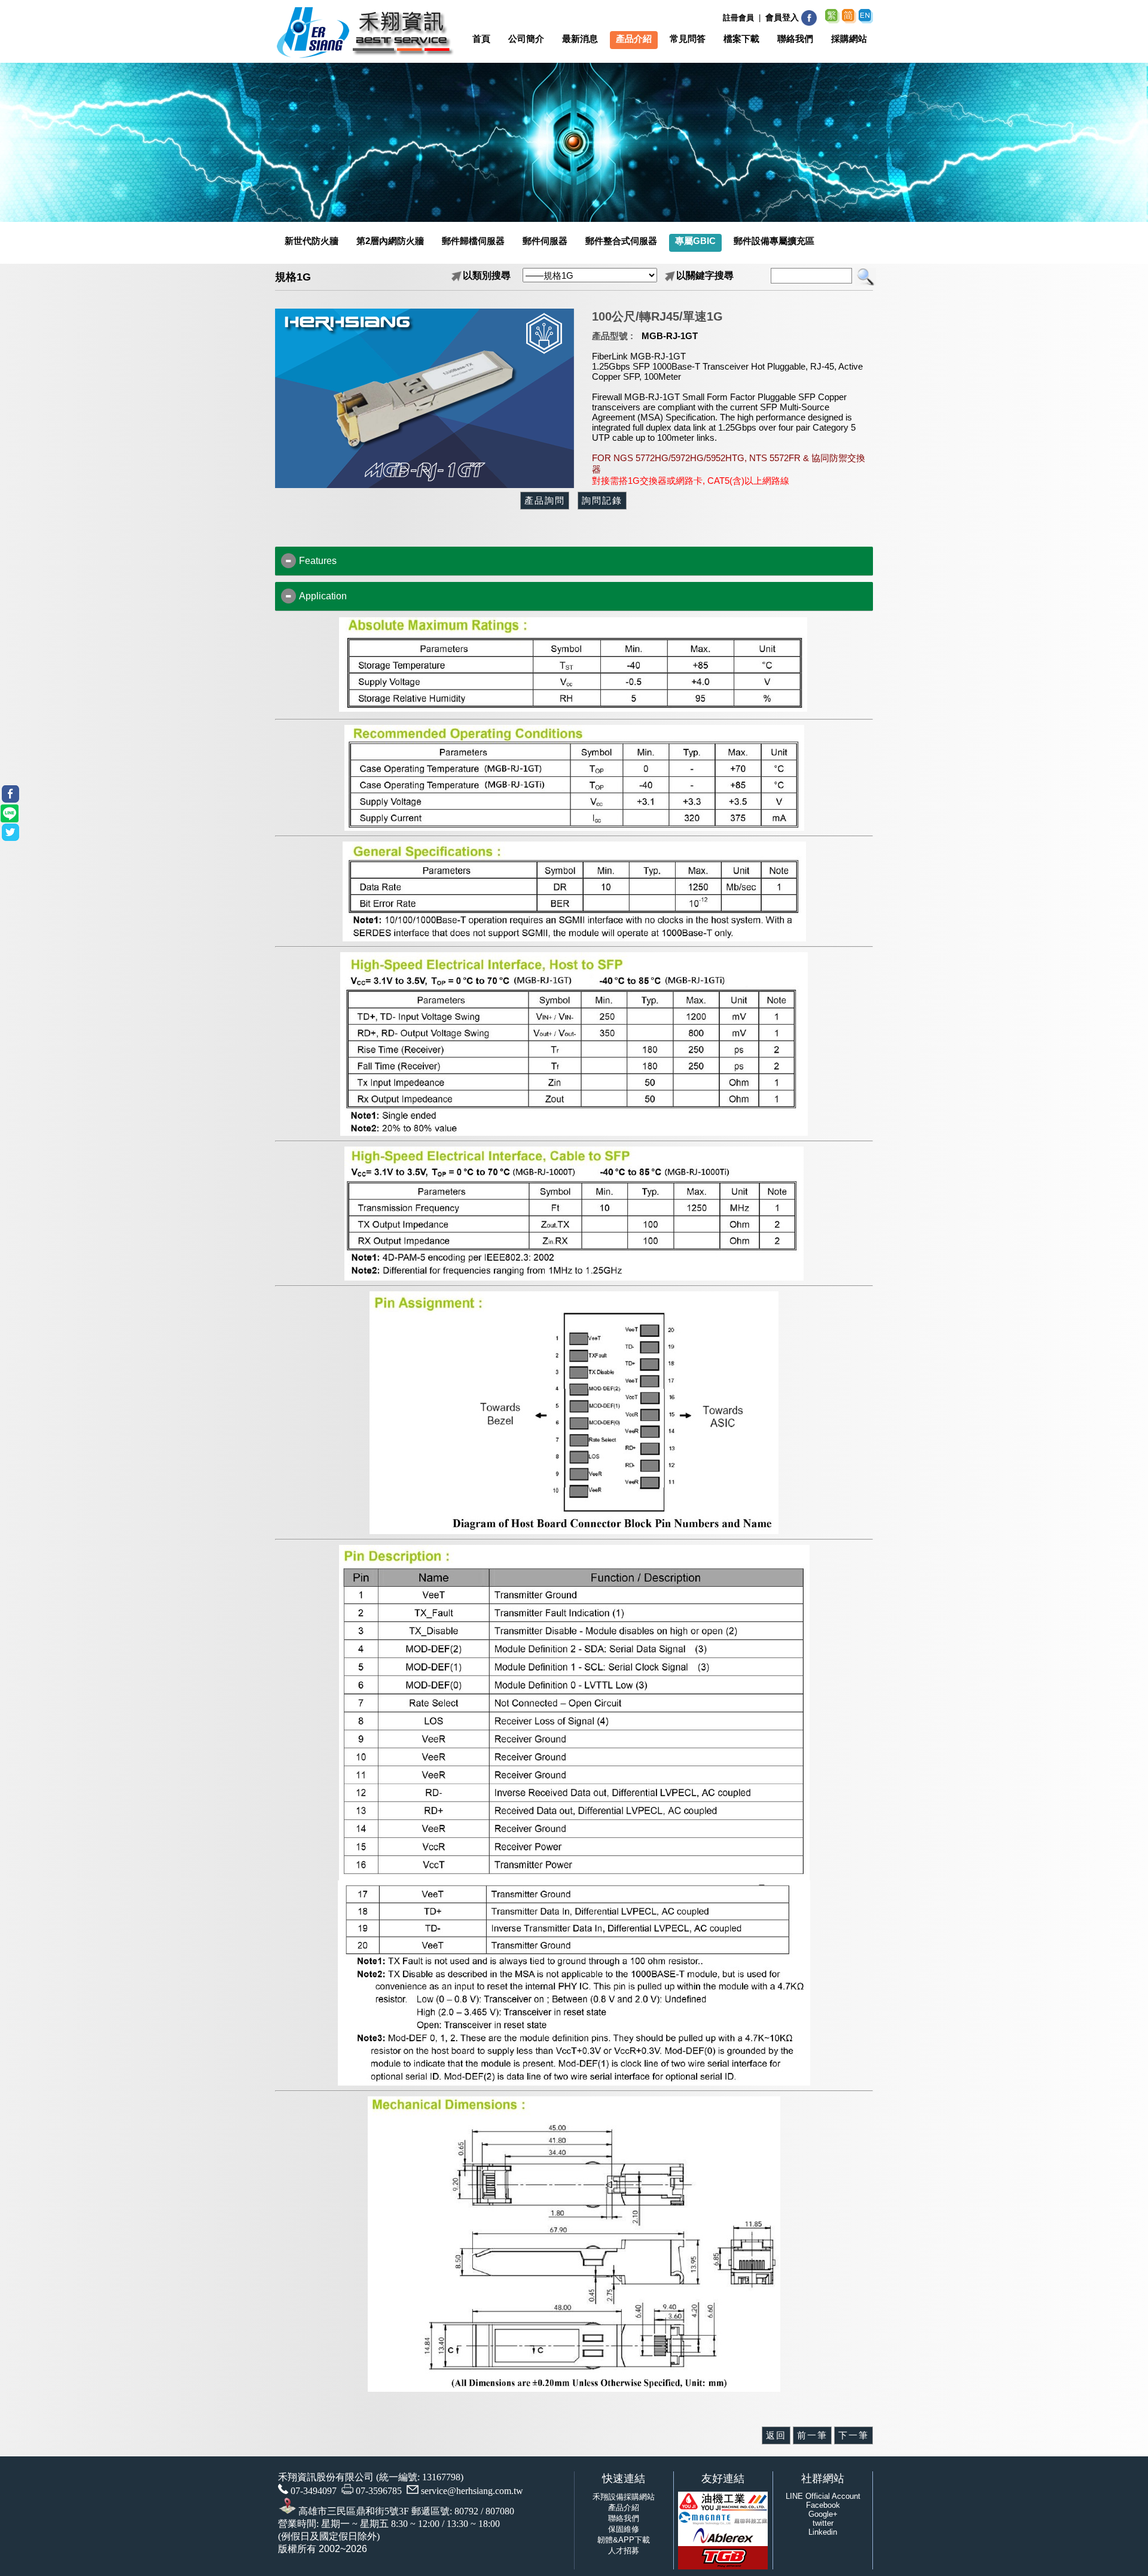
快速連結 (624, 2479)
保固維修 (624, 2529)
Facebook (823, 2505)
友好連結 (723, 2479)
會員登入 (782, 17)
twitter (823, 2523)
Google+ (823, 2514)
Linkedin (823, 2532)
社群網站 (823, 2479)
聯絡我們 (624, 2518)
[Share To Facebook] (10, 794)
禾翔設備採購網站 (624, 2497)
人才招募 (624, 2551)
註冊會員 (738, 18)
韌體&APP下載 (624, 2540)
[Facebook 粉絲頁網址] (809, 24)
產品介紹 (624, 2508)
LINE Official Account (823, 2496)
